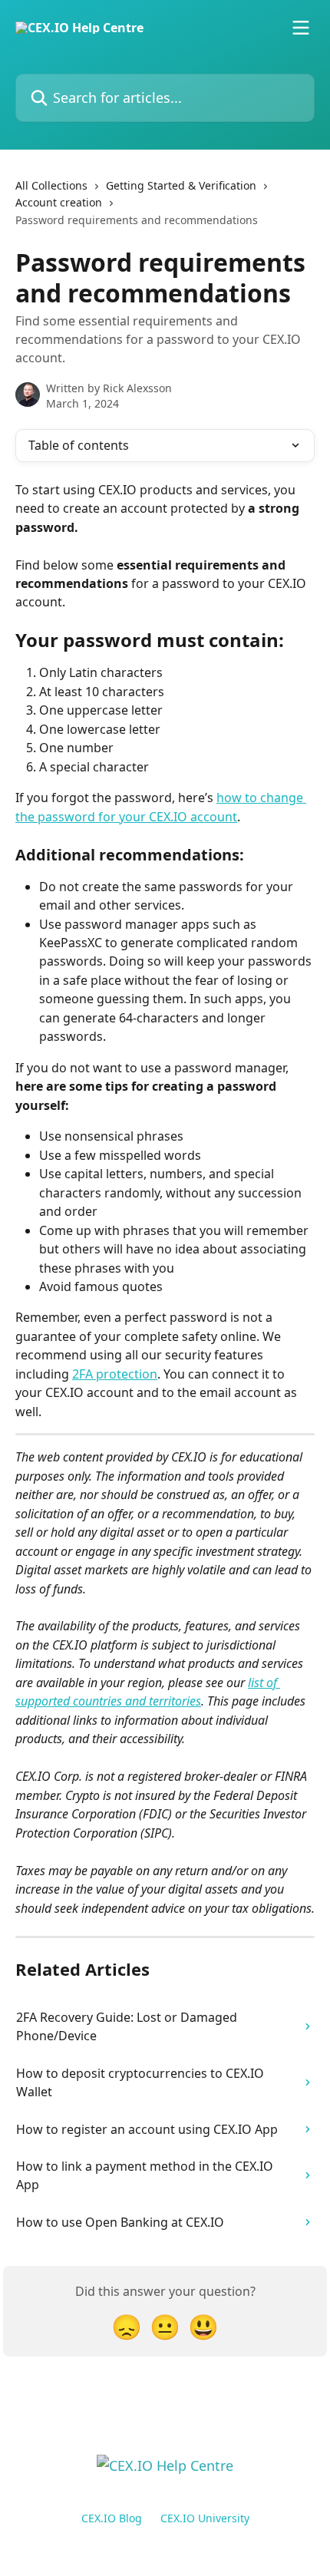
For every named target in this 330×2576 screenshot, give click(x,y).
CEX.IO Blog (112, 2518)
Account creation (59, 202)
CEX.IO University (205, 2518)
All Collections (51, 185)
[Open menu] (301, 28)
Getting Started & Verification (181, 185)
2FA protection (115, 1374)
